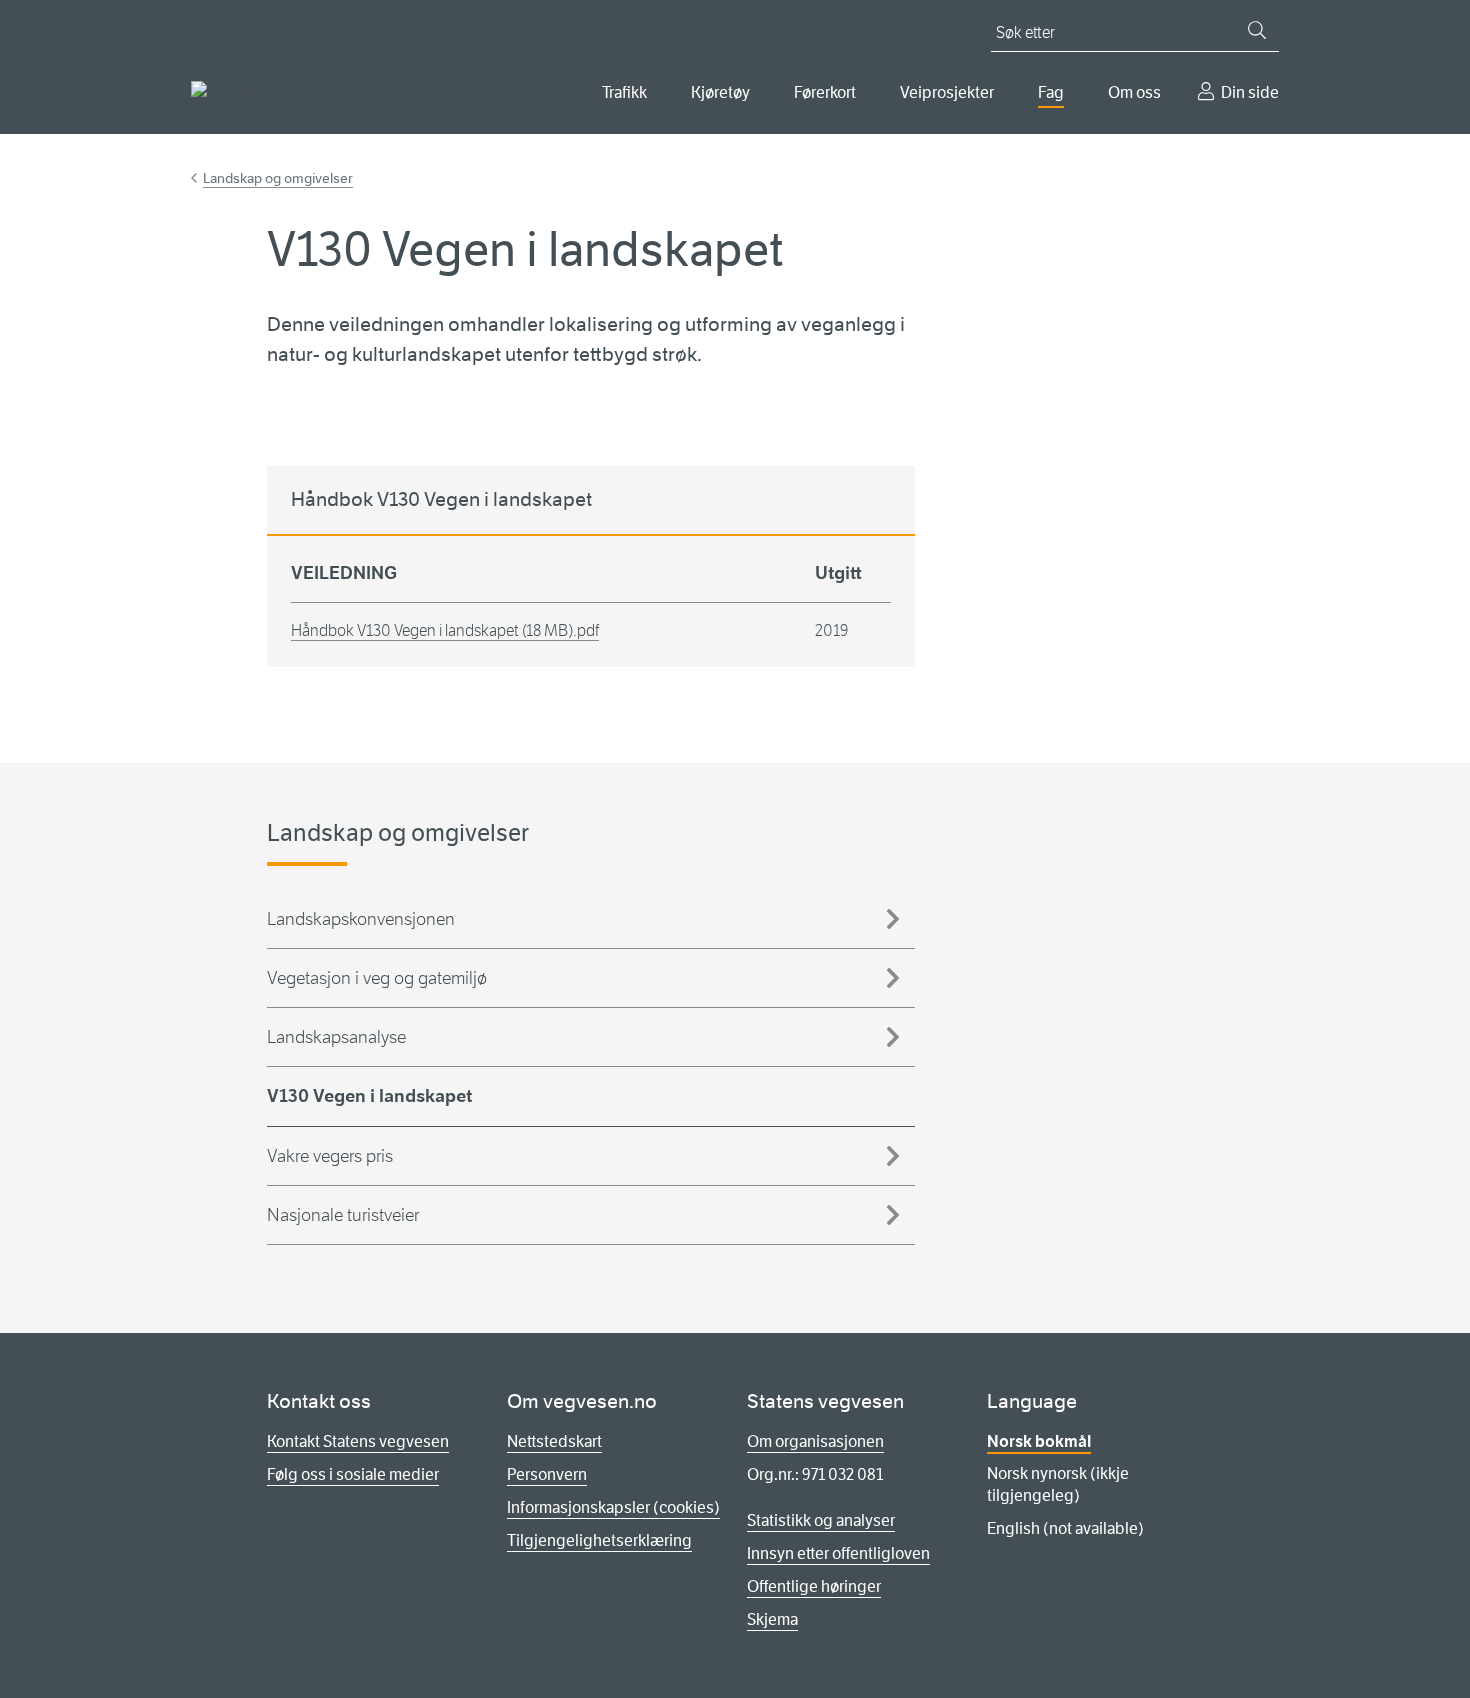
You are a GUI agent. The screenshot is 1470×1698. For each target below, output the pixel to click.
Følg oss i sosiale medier (353, 1474)
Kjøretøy (720, 92)
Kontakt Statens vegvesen (358, 1441)
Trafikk (624, 92)
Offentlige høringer (814, 1586)
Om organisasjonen (815, 1441)
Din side (1250, 92)
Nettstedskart (554, 1441)
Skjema (772, 1619)
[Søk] (1257, 30)
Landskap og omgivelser (278, 178)
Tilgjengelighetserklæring (599, 1540)
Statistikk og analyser (821, 1520)
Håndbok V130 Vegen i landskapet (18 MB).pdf (445, 630)
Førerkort (825, 92)
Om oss (1134, 92)
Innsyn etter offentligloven (838, 1553)
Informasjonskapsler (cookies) (613, 1507)
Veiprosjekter (947, 92)
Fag (1051, 92)
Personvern (547, 1474)
